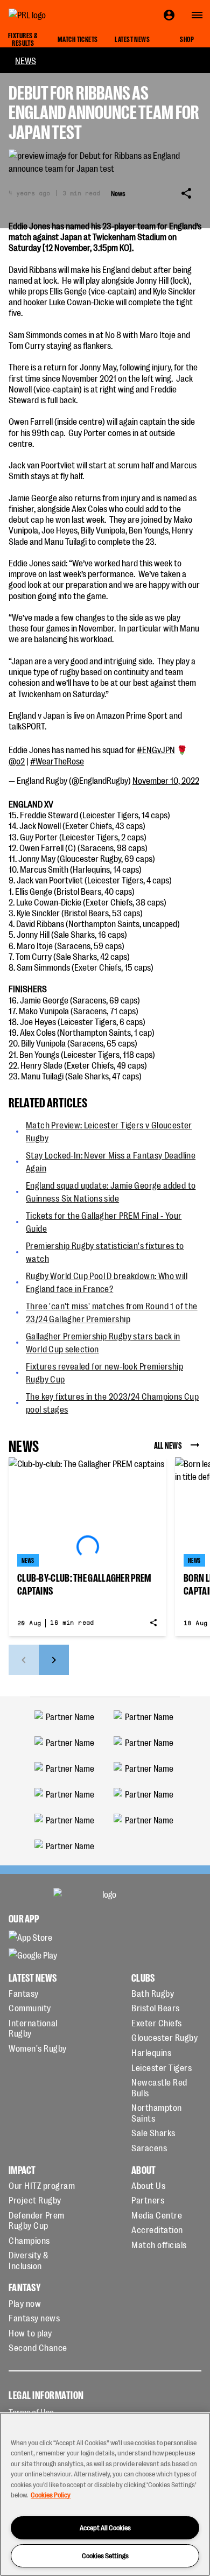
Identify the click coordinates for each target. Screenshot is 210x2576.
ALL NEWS (168, 1445)
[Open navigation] (197, 15)
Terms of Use (31, 2412)
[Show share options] (186, 193)
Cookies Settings (105, 2555)
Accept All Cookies (105, 2527)
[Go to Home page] (52, 15)
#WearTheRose (57, 761)
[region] (105, 2494)
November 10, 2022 (166, 780)
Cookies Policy (51, 2494)
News (26, 60)
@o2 (17, 761)
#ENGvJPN (156, 749)
